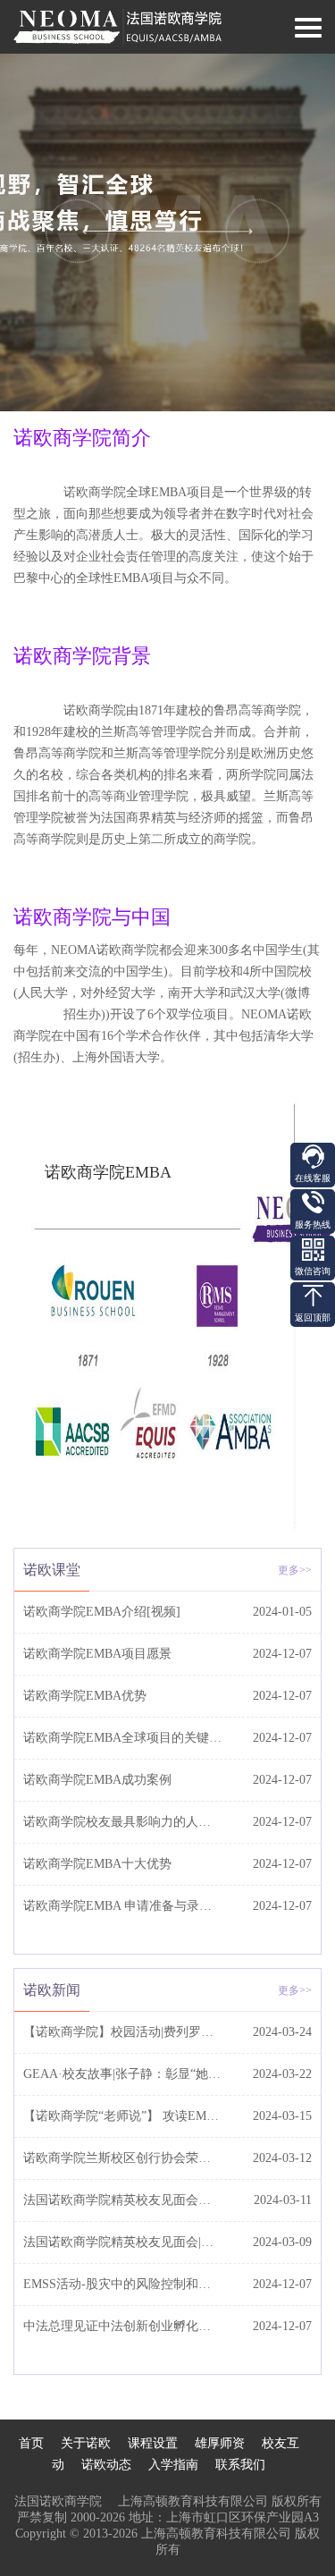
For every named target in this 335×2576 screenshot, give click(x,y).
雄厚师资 (220, 2443)
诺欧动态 (106, 2465)
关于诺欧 (86, 2443)
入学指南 (173, 2465)
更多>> (295, 1570)
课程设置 (153, 2443)
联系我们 (240, 2465)
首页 (31, 2443)
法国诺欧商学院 (66, 2501)
